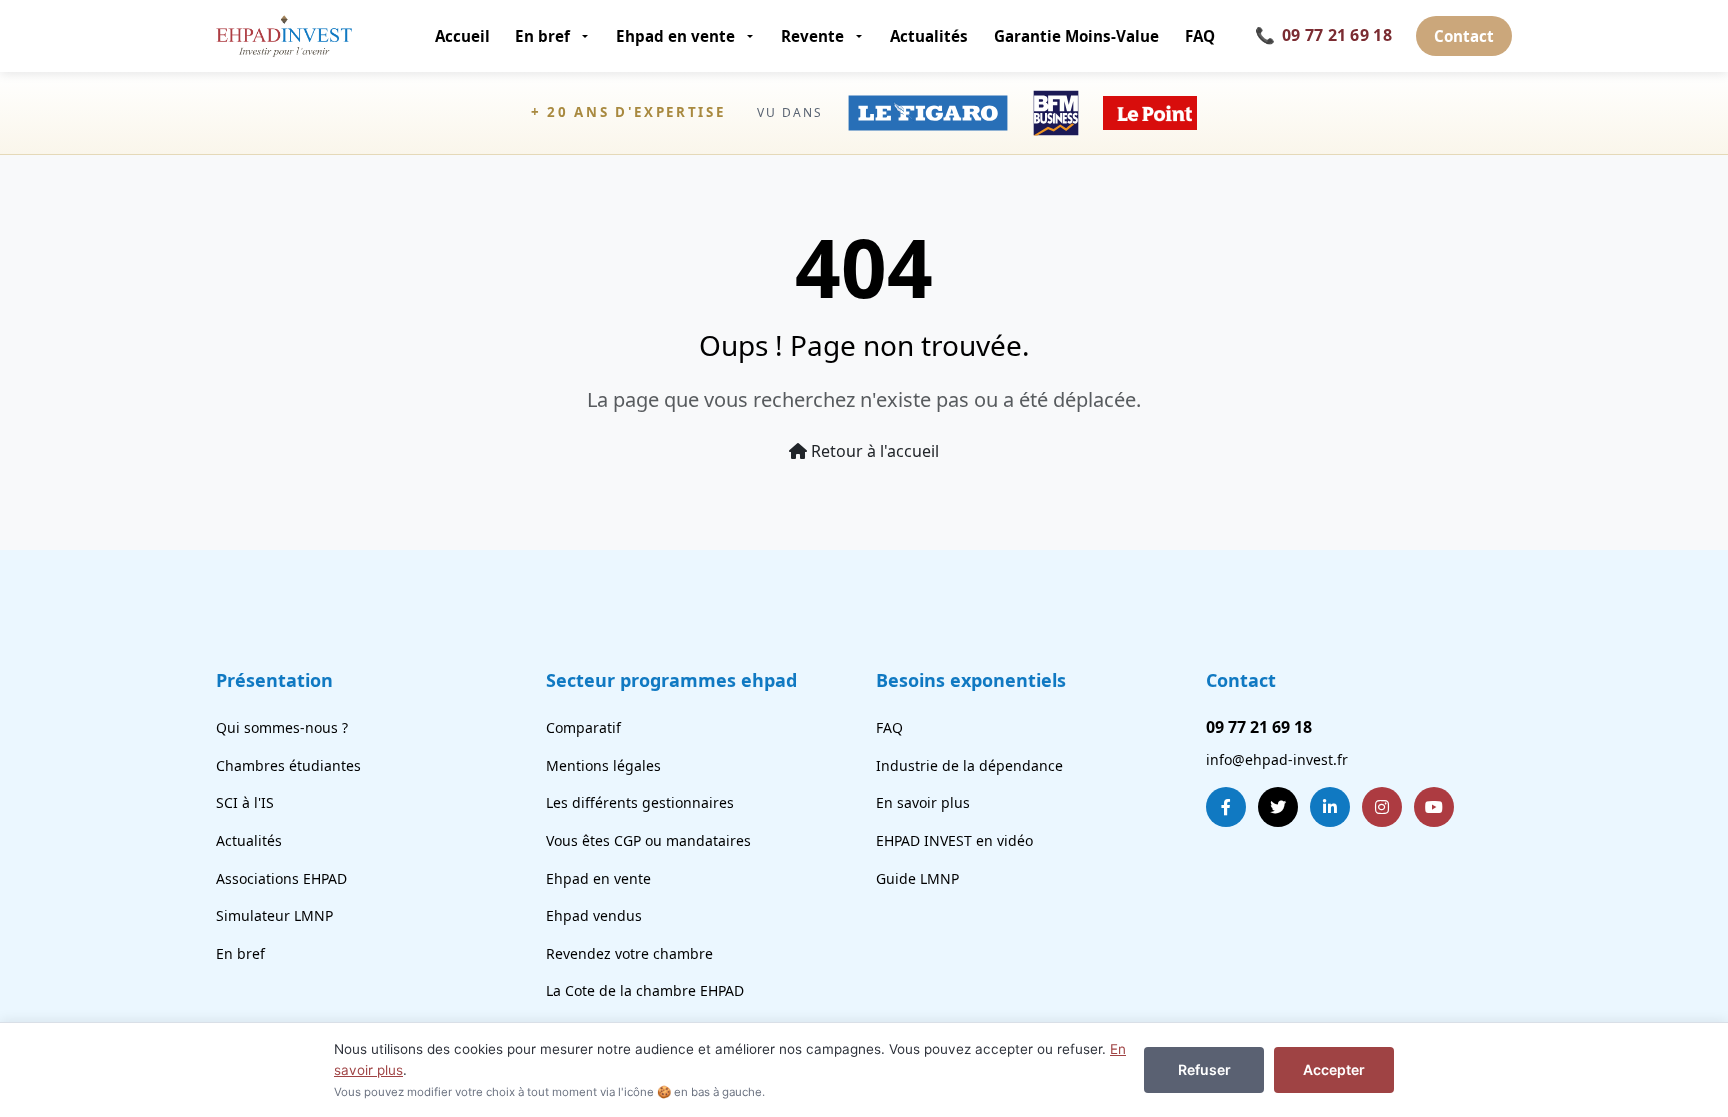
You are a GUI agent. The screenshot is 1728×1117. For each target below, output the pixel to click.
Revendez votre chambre (629, 953)
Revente (812, 36)
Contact (1464, 36)
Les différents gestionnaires (640, 802)
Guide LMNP (917, 878)
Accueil (462, 36)
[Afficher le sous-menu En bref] (586, 36)
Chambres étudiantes (288, 765)
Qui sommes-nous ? (282, 727)
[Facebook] (1226, 807)
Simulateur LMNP (274, 915)
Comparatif (583, 727)
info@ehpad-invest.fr (1277, 759)
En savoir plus (923, 802)
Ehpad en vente (675, 36)
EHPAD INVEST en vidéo (954, 840)
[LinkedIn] (1330, 807)
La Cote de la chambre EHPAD (645, 990)
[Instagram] (1382, 807)
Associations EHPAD (281, 878)
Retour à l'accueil (873, 451)
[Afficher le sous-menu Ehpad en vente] (751, 36)
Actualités (929, 36)
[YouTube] (1434, 807)
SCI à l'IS (245, 802)
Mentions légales (603, 765)
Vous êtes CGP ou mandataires (648, 840)
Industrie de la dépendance (969, 765)
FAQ (1200, 36)
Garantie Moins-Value (1076, 36)
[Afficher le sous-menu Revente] (860, 36)
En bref (542, 36)
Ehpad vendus (594, 915)
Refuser (1204, 1069)
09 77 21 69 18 (1323, 35)
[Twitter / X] (1278, 807)
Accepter (1334, 1069)
